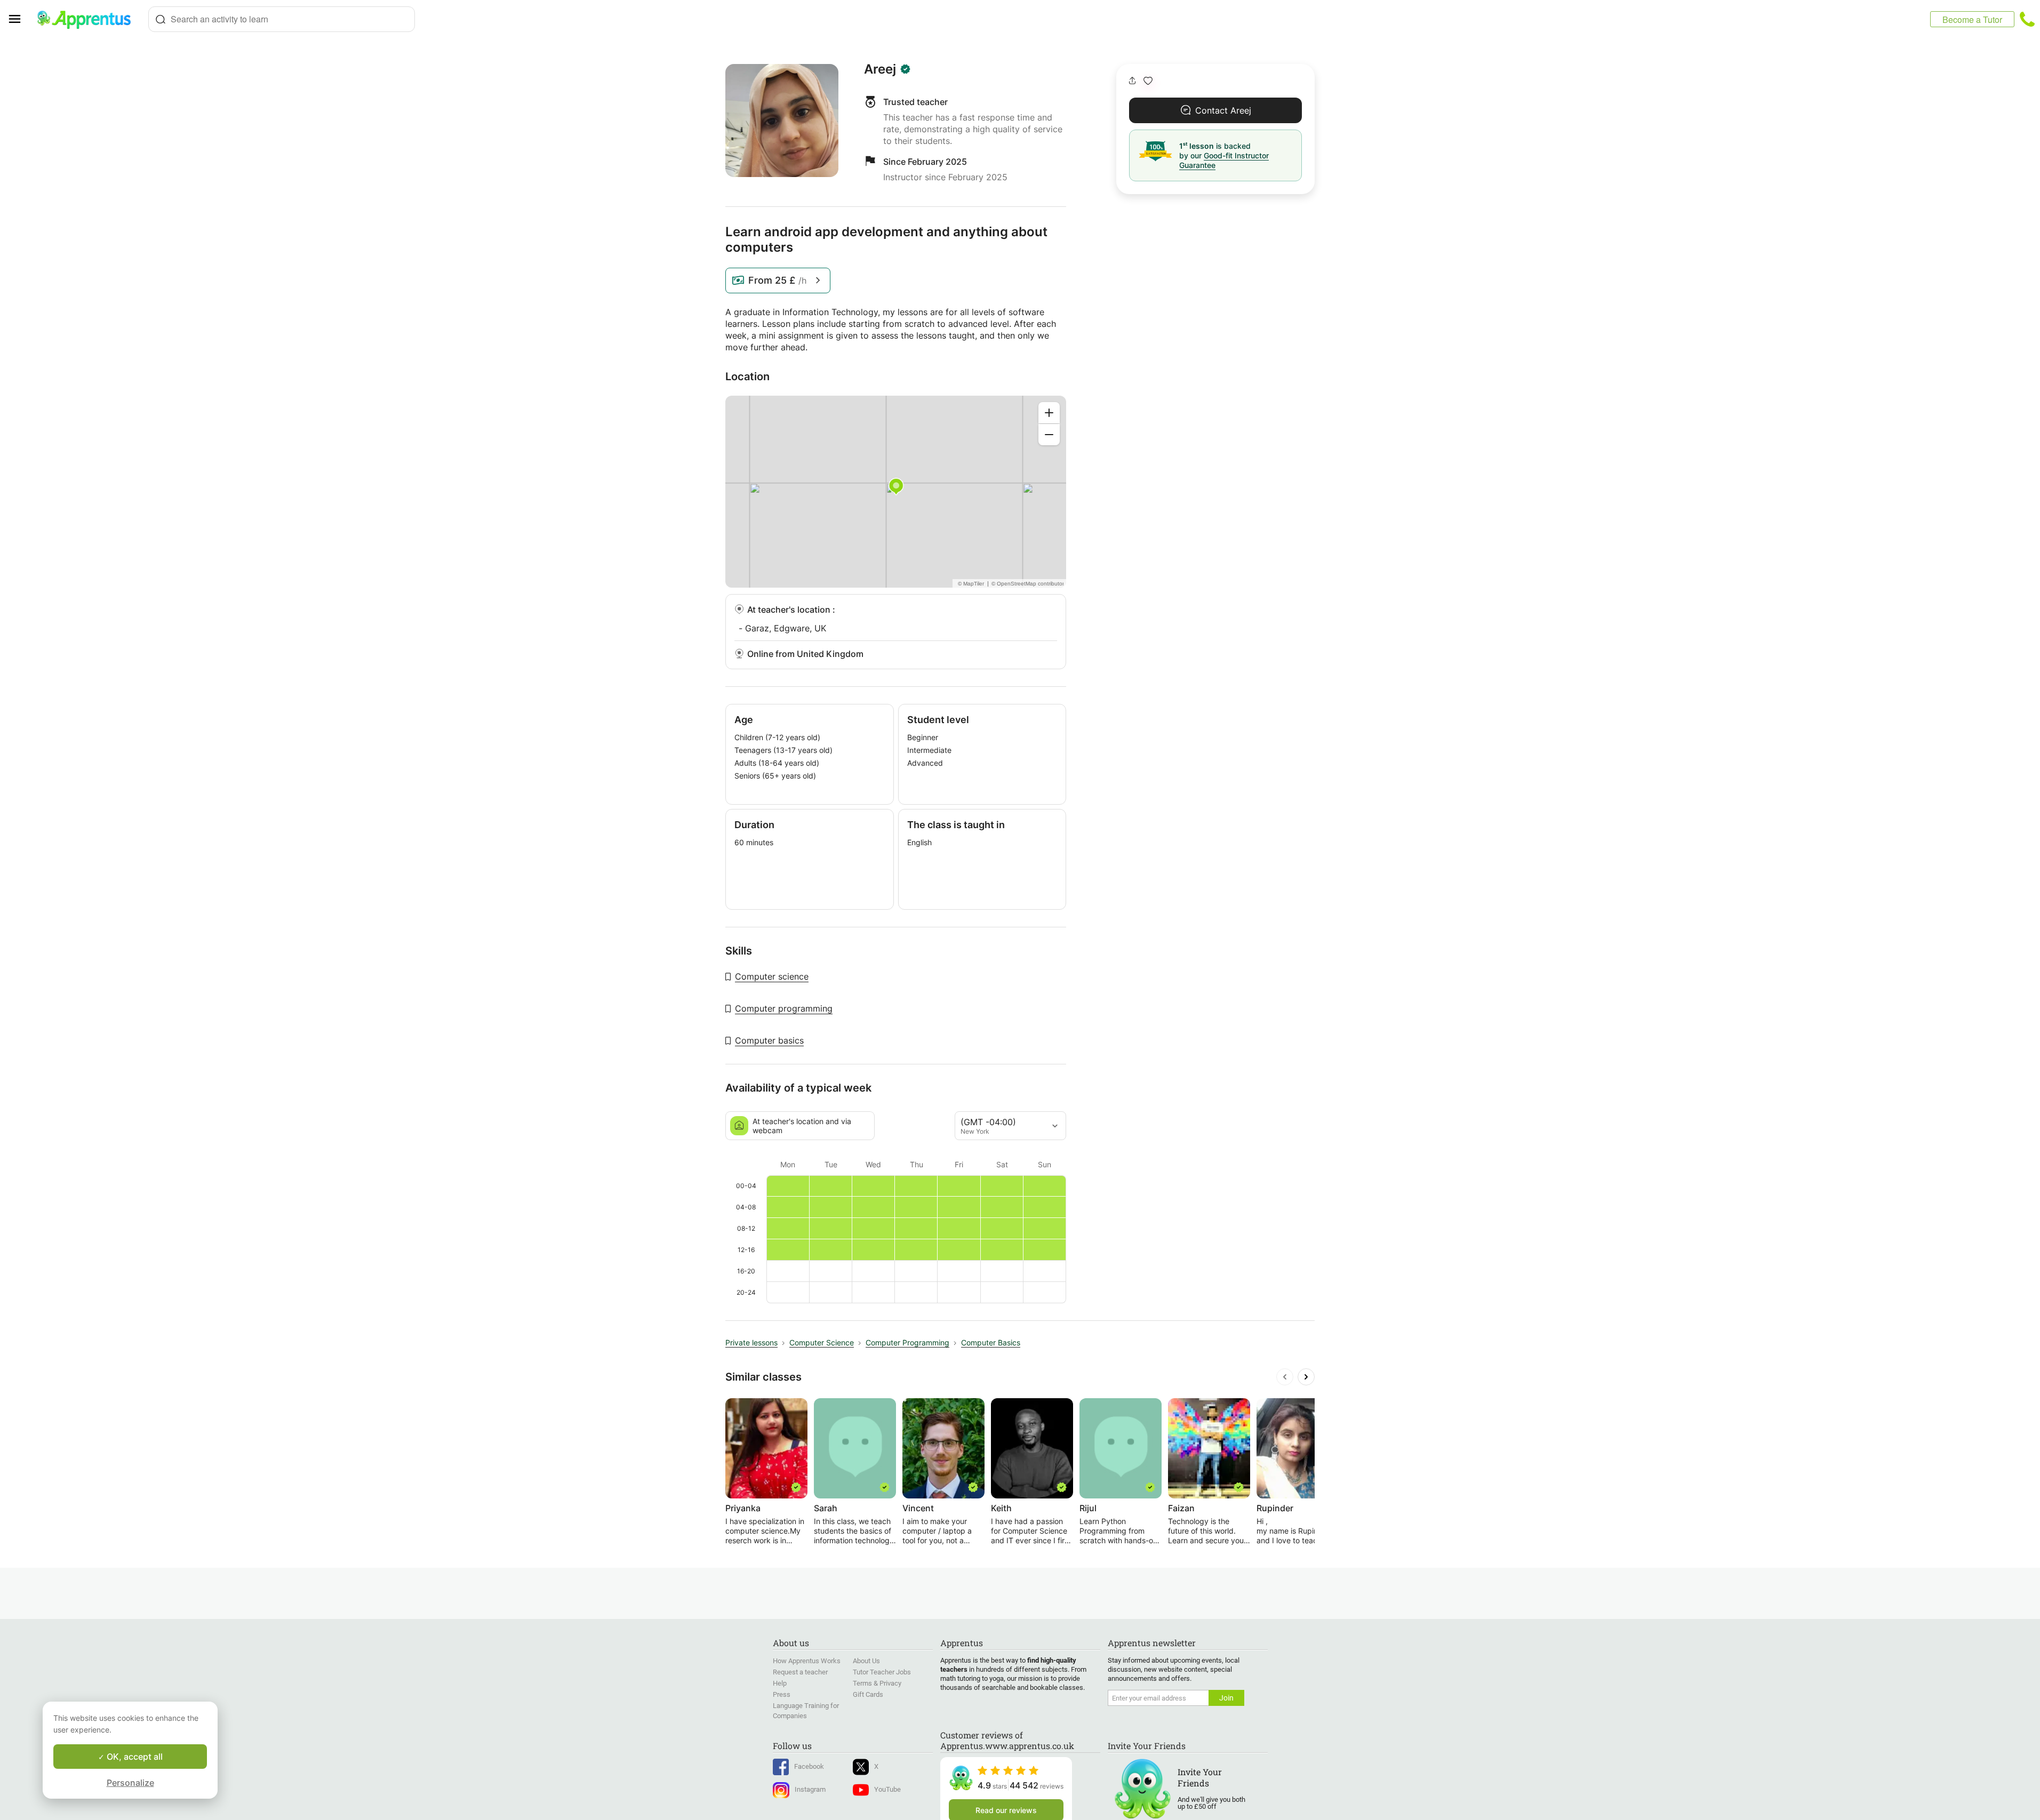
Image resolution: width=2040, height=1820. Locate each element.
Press (782, 1694)
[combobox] (282, 19)
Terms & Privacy (877, 1683)
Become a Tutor (1972, 19)
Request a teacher (800, 1672)
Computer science (772, 976)
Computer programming (784, 1008)
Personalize (130, 1783)
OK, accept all (134, 1757)
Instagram (810, 1789)
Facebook (809, 1766)
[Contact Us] (2027, 19)
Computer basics (769, 1040)
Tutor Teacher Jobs (882, 1672)
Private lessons (751, 1342)
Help (780, 1683)
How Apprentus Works (807, 1661)
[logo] (89, 19)
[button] (1148, 81)
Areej (880, 69)
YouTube (887, 1789)
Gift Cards (868, 1694)
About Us (866, 1661)
